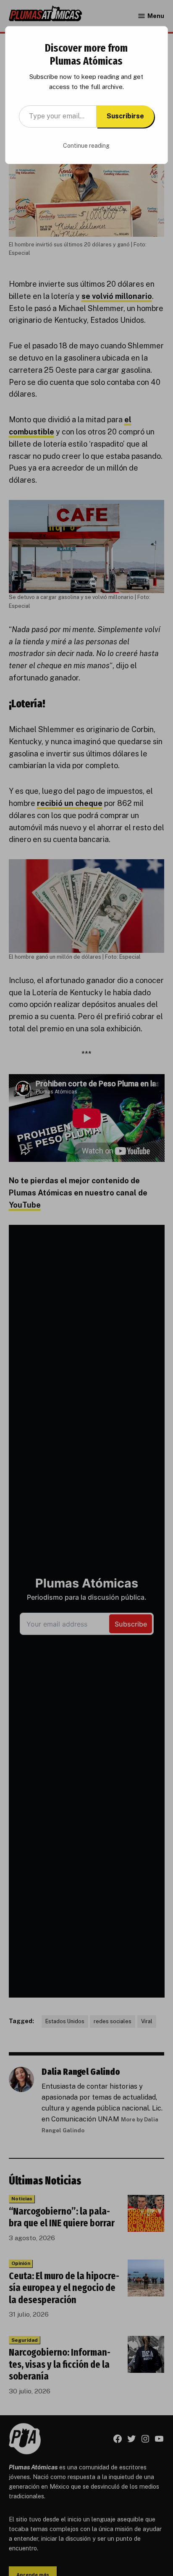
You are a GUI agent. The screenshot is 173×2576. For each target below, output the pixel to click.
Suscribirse (125, 116)
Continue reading (86, 146)
